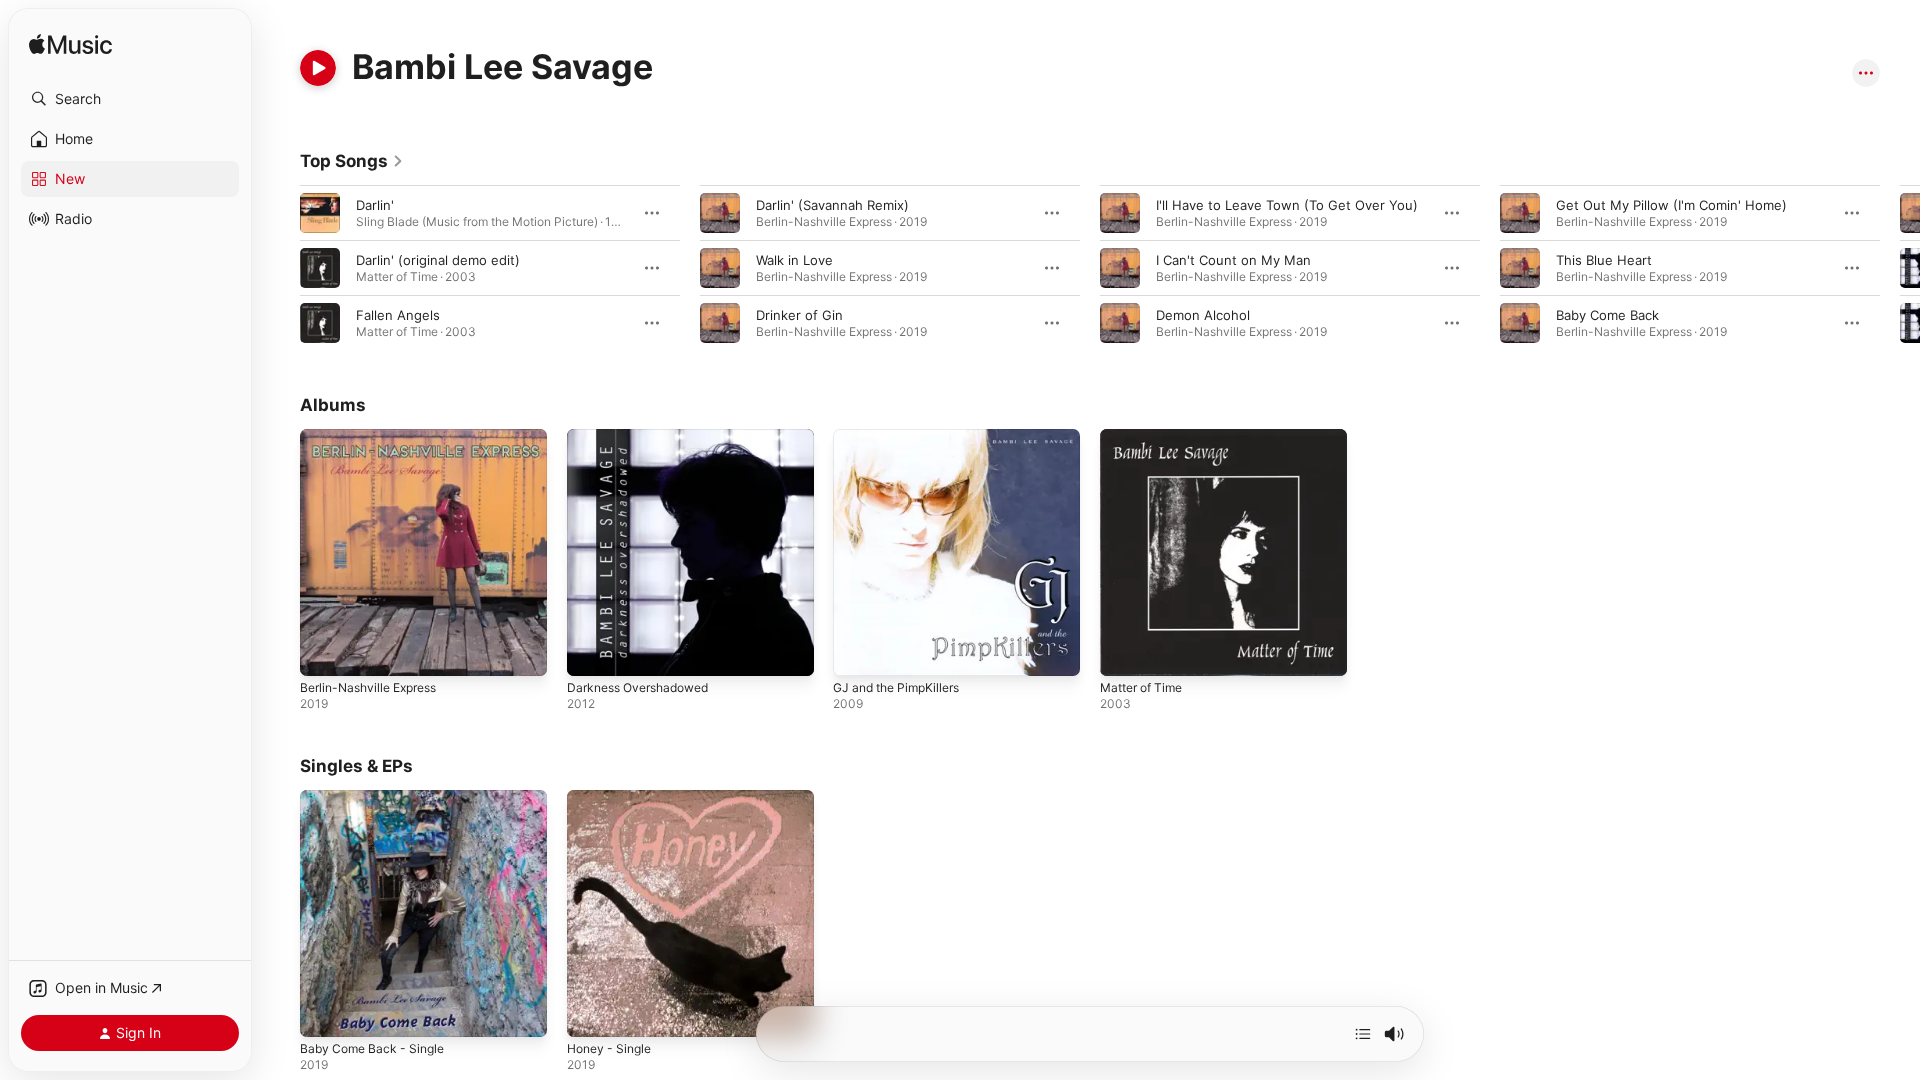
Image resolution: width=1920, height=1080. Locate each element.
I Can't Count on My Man (1233, 260)
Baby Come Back (1607, 315)
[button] (130, 99)
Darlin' (375, 205)
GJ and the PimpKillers (903, 437)
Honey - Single (613, 798)
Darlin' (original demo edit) (438, 260)
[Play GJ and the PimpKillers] (858, 651)
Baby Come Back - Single (377, 798)
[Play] (318, 68)
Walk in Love (794, 260)
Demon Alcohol (1203, 315)
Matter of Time (1146, 437)
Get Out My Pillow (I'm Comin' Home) (1671, 205)
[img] (70, 45)
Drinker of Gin (799, 315)
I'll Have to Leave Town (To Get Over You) (1287, 205)
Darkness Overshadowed (645, 437)
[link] (352, 161)
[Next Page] (1900, 268)
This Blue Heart (1604, 260)
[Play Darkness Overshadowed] (592, 651)
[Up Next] (1363, 1034)
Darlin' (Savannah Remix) (832, 205)
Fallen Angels (398, 315)
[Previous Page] (280, 268)
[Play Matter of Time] (1125, 651)
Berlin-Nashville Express (375, 437)
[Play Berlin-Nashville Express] (325, 651)
